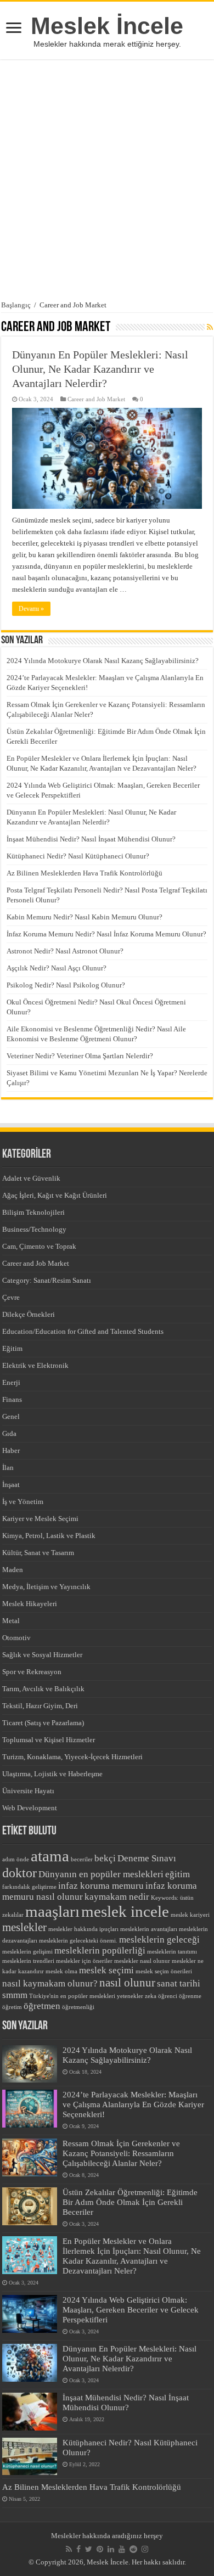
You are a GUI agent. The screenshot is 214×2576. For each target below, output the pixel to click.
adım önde (16, 1859)
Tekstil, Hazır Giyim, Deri (40, 1706)
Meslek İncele (107, 26)
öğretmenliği (78, 2007)
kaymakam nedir (117, 1897)
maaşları (52, 1911)
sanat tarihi (179, 1983)
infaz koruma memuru (101, 1886)
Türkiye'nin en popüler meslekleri (72, 1996)
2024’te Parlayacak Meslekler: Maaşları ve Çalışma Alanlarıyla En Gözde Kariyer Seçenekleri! (133, 2104)
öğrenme (190, 1996)
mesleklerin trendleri (28, 1961)
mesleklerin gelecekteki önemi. (78, 1941)
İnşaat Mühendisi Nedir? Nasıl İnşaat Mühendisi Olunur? (91, 839)
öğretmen (42, 2006)
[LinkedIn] (111, 2549)
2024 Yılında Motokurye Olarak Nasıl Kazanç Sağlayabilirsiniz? (103, 661)
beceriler (82, 1859)
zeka (151, 1996)
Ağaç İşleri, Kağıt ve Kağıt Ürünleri (55, 1195)
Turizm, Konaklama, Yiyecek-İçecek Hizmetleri (72, 1757)
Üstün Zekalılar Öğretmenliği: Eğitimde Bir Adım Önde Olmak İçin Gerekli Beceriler (130, 2202)
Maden (13, 1570)
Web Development (30, 1808)
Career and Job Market (96, 399)
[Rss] (69, 2549)
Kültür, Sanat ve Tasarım (38, 1553)
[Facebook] (78, 2549)
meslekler (24, 1927)
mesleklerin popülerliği (100, 1951)
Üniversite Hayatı (28, 1791)
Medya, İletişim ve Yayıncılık (46, 1587)
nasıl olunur (127, 1983)
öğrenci (168, 1996)
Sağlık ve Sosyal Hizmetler (42, 1655)
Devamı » (31, 609)
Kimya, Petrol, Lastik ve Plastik (49, 1536)
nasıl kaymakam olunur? (50, 1983)
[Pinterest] (100, 2549)
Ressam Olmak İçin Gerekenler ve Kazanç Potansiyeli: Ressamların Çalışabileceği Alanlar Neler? (121, 2153)
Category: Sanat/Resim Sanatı (47, 1280)
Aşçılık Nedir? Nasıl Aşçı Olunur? (57, 968)
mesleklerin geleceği (159, 1940)
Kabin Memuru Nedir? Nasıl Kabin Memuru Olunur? (85, 917)
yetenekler (130, 1996)
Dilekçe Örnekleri (29, 1314)
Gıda (9, 1433)
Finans (12, 1399)
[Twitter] (89, 2549)
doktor (19, 1873)
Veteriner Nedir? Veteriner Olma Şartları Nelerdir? (80, 1056)
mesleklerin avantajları (149, 1929)
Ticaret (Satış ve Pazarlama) (43, 1723)
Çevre (11, 1297)
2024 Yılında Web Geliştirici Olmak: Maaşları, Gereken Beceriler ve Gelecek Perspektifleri (131, 2310)
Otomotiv (16, 1638)
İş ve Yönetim (23, 1502)
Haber (11, 1450)
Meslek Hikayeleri (30, 1604)
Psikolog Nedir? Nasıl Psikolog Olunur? (66, 985)
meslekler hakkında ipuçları (83, 1929)
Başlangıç (16, 305)
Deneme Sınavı (147, 1858)
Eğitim (12, 1348)
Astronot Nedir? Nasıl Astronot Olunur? (65, 951)
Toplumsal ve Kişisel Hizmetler (49, 1740)
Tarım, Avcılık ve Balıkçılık (43, 1689)
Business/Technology (34, 1229)
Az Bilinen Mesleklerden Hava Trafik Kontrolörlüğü (85, 873)
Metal (11, 1621)
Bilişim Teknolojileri (33, 1212)
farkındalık (16, 1887)
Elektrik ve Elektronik (35, 1365)
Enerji (11, 1382)
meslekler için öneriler (84, 1961)
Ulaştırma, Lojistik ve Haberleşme (52, 1774)
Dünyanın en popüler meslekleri (101, 1874)
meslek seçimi (106, 1970)
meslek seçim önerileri (164, 1971)
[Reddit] (133, 2549)
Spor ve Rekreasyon (32, 1672)
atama (50, 1856)
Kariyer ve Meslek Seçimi (40, 1519)
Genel (11, 1416)
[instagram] (145, 2549)
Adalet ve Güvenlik (31, 1178)
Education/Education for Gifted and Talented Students (83, 1331)
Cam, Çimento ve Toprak (39, 1246)
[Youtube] (122, 2549)
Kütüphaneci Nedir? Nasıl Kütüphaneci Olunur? (78, 856)
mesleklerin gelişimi (27, 1952)
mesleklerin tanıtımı (172, 1952)
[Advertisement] (107, 180)
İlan (8, 1467)
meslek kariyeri (190, 1915)
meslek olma (61, 1971)
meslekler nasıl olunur (142, 1961)
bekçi (105, 1858)
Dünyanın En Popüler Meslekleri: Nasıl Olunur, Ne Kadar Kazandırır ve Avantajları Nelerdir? (100, 369)
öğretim (12, 2007)
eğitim (178, 1874)
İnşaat (11, 1485)
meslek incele (125, 1911)
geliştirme (44, 1887)
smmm (15, 1995)
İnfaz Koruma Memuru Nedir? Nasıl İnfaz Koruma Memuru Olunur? (106, 934)
